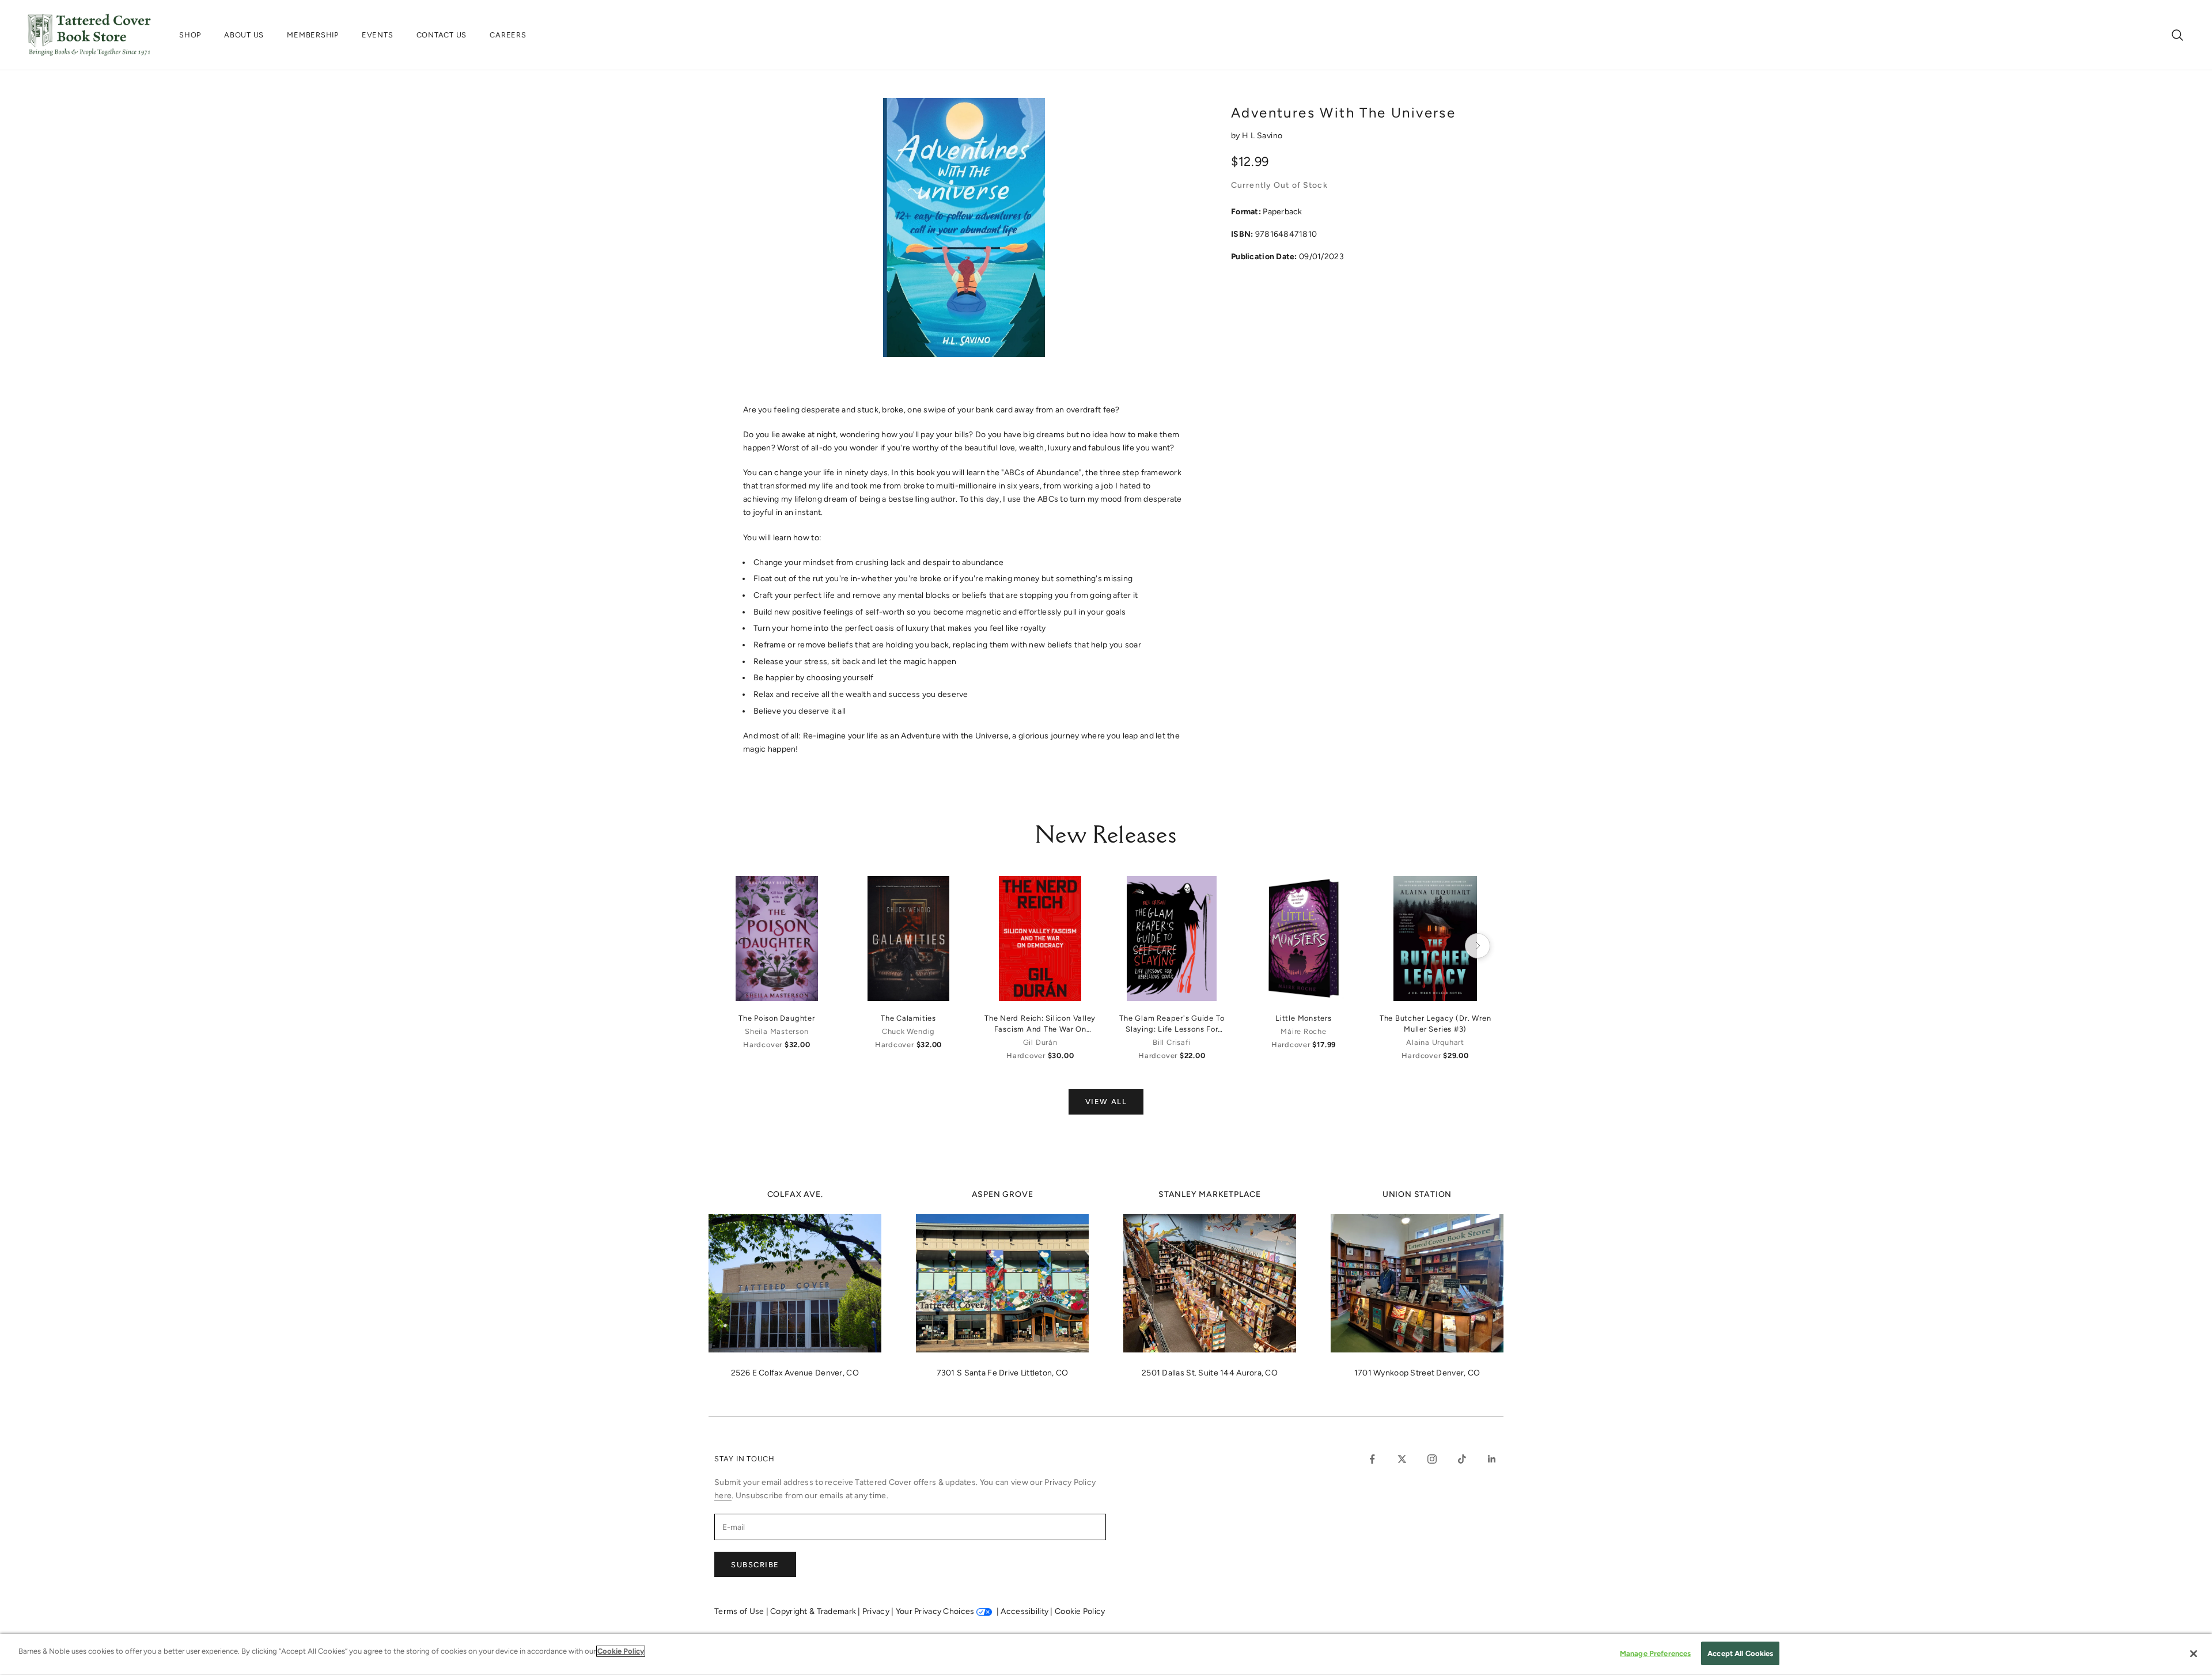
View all (1106, 1102)
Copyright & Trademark (814, 1611)
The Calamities (908, 1018)
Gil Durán (1040, 1042)
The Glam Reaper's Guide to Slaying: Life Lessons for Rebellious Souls (1172, 1024)
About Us (244, 35)
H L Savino (1262, 136)
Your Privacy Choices (935, 1611)
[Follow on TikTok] (1462, 1459)
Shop (190, 35)
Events (378, 35)
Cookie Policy (1080, 1611)
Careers (508, 35)
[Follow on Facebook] (1372, 1459)
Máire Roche (1303, 1031)
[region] (1106, 1655)
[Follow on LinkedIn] (1492, 1459)
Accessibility (1025, 1611)
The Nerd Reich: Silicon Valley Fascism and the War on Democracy (1040, 1024)
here (723, 1496)
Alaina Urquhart (1435, 1042)
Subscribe (755, 1565)
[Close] (2194, 1654)
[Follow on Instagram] (1432, 1459)
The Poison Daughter (777, 1018)
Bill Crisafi (1172, 1042)
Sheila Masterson (777, 1031)
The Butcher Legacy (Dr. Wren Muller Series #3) (1435, 1024)
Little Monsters (1304, 1018)
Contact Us (442, 35)
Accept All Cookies (1740, 1653)
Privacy (877, 1611)
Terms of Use (740, 1611)
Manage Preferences (1655, 1653)
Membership (313, 35)
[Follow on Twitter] (1402, 1459)
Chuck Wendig (908, 1031)
